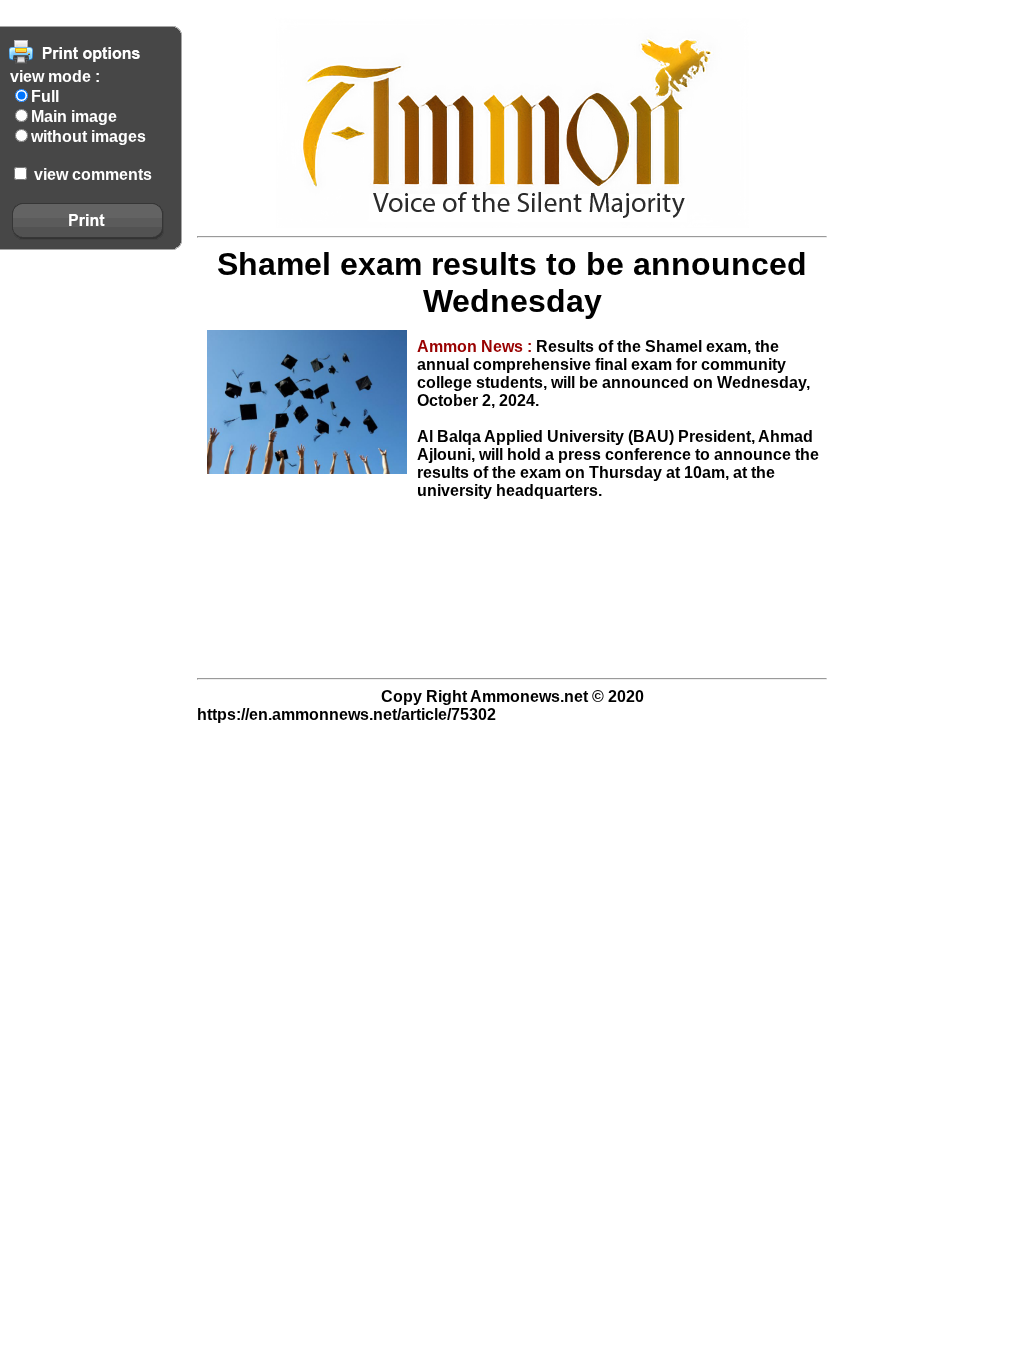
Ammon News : (476, 346)
